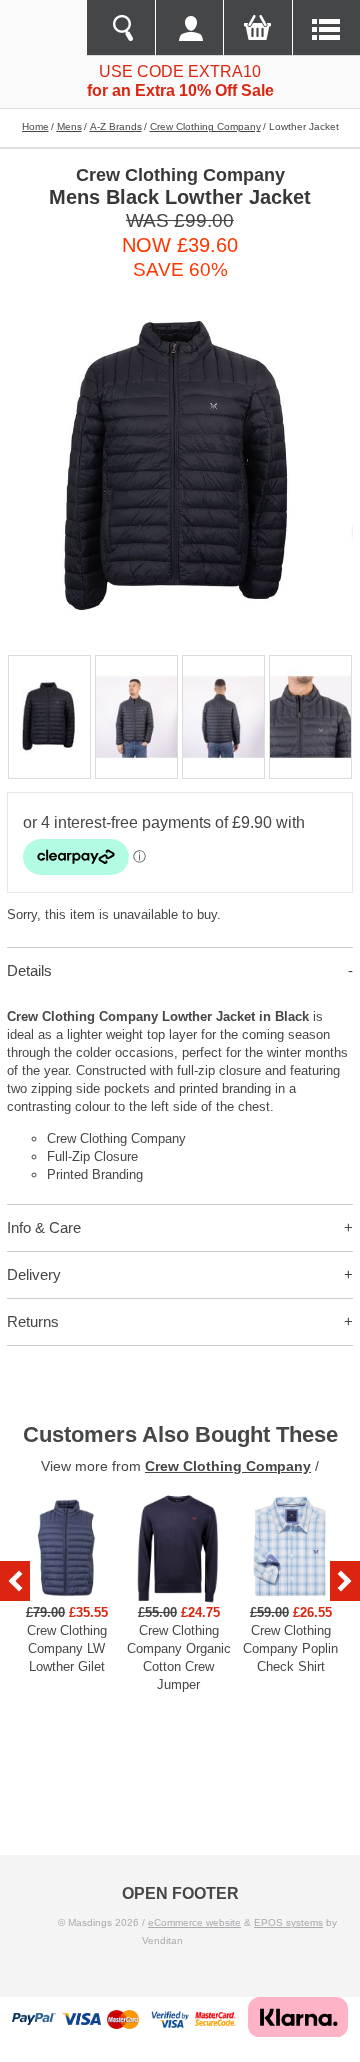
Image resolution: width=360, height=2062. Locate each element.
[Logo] (43, 28)
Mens (69, 126)
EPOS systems (288, 1922)
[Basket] (257, 28)
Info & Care (44, 1227)
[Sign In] (189, 28)
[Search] (120, 28)
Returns (33, 1321)
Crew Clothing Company (205, 126)
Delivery (34, 1274)
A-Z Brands (116, 126)
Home (35, 126)
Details (29, 970)
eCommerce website (194, 1922)
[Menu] (326, 28)
